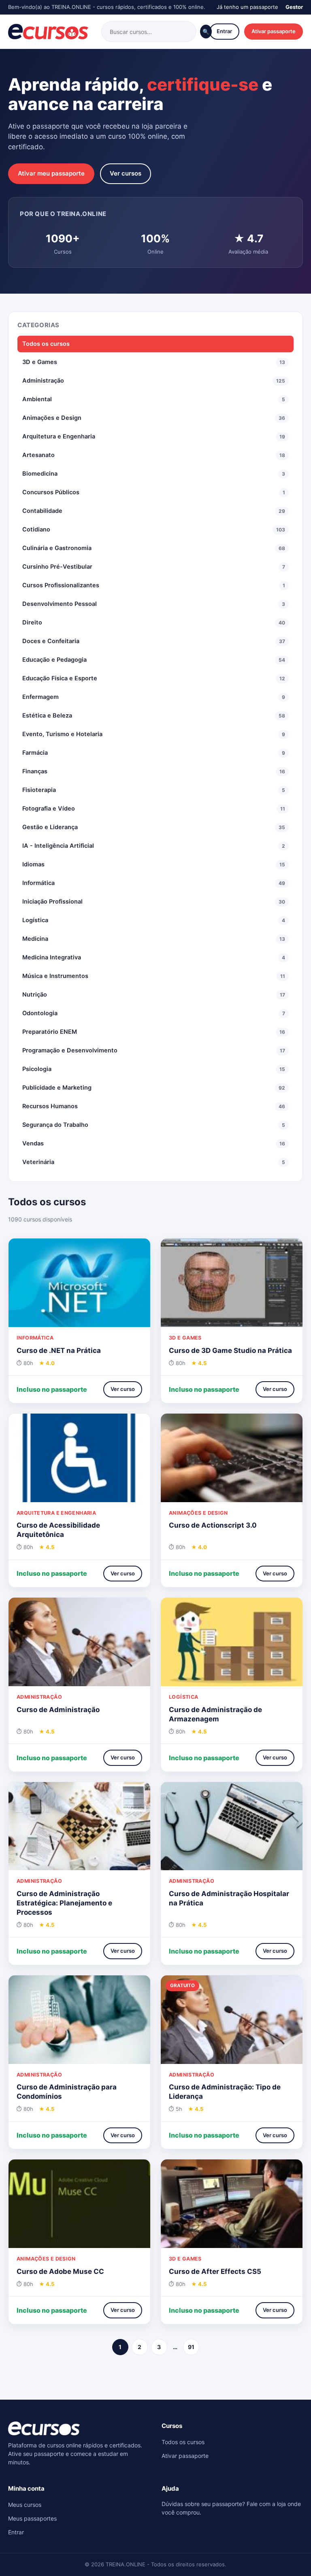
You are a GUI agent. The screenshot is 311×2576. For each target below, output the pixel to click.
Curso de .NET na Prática (59, 1350)
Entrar (224, 31)
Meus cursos (25, 2505)
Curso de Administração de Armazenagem (215, 1714)
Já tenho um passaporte (247, 7)
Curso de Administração (58, 1710)
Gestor (294, 7)
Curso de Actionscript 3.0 (213, 1525)
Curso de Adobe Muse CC (60, 2271)
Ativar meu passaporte (51, 173)
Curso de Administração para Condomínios (67, 2092)
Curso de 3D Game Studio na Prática (230, 1350)
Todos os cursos (46, 344)
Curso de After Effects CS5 (215, 2271)
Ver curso (123, 1389)
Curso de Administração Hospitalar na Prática (229, 1898)
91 (191, 2347)
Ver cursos (126, 173)
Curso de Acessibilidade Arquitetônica (58, 1530)
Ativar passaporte (274, 31)
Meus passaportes (32, 2518)
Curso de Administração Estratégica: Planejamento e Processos (64, 1903)
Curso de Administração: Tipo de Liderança (225, 2092)
